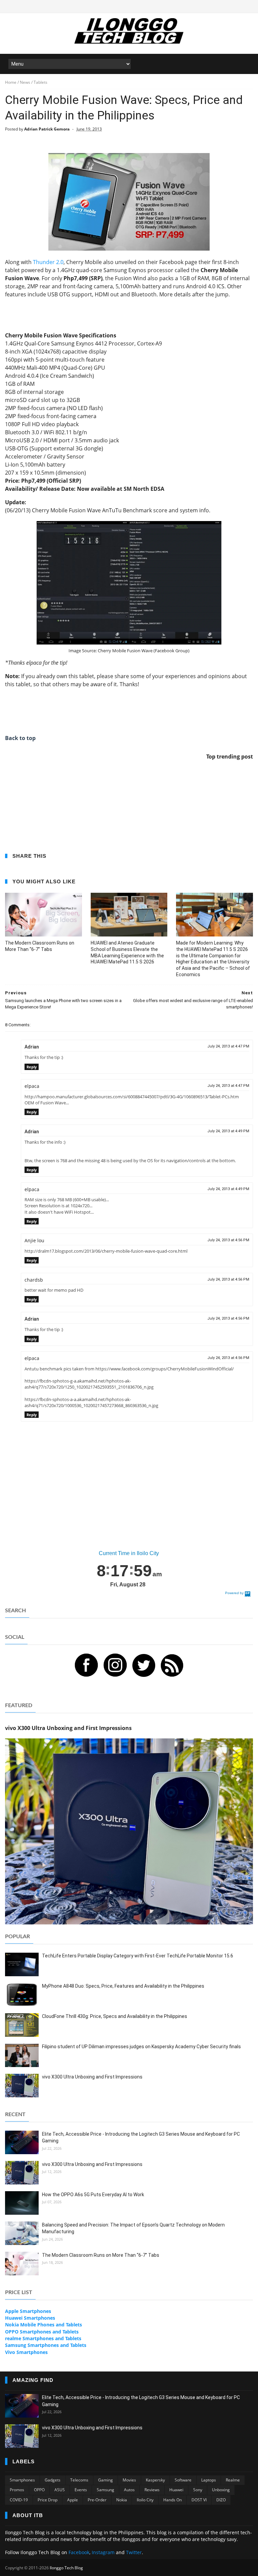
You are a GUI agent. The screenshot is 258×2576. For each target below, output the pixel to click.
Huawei (176, 2490)
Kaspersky (155, 2480)
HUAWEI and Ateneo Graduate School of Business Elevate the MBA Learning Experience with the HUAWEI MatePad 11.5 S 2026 (127, 952)
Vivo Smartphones (26, 2352)
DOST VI (199, 2500)
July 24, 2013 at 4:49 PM (228, 1131)
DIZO (221, 2500)
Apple (73, 2500)
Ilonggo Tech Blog (66, 2568)
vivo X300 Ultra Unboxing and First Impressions (92, 2077)
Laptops (209, 2480)
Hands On (173, 2500)
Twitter (134, 2552)
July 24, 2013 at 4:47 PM (228, 1046)
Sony (198, 2490)
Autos (129, 2490)
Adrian (32, 1047)
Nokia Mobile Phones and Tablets (44, 2325)
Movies (129, 2480)
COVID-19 (19, 2500)
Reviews (152, 2490)
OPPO (39, 2490)
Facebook (79, 2552)
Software (183, 2480)
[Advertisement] (129, 314)
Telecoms (79, 2480)
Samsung (105, 2490)
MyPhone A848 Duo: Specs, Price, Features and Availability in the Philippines (123, 1986)
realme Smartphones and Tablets (43, 2338)
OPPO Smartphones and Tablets (42, 2332)
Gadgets (53, 2480)
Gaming (105, 2480)
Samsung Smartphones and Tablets (46, 2345)
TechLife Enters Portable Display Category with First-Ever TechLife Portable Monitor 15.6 (138, 1956)
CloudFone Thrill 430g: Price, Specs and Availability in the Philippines (115, 2016)
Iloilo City (145, 2500)
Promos (17, 2490)
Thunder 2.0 (48, 262)
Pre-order (97, 2500)
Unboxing (221, 2490)
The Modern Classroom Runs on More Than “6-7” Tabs (40, 946)
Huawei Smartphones (30, 2318)
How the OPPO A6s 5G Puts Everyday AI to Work (93, 2195)
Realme (233, 2480)
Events (81, 2490)
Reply (32, 1067)
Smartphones (22, 2480)
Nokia (122, 2500)
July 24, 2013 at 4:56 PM (228, 1240)
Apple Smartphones (28, 2311)
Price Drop (48, 2500)
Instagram (103, 2552)
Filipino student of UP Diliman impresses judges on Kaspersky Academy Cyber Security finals (141, 2047)
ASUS (60, 2490)
